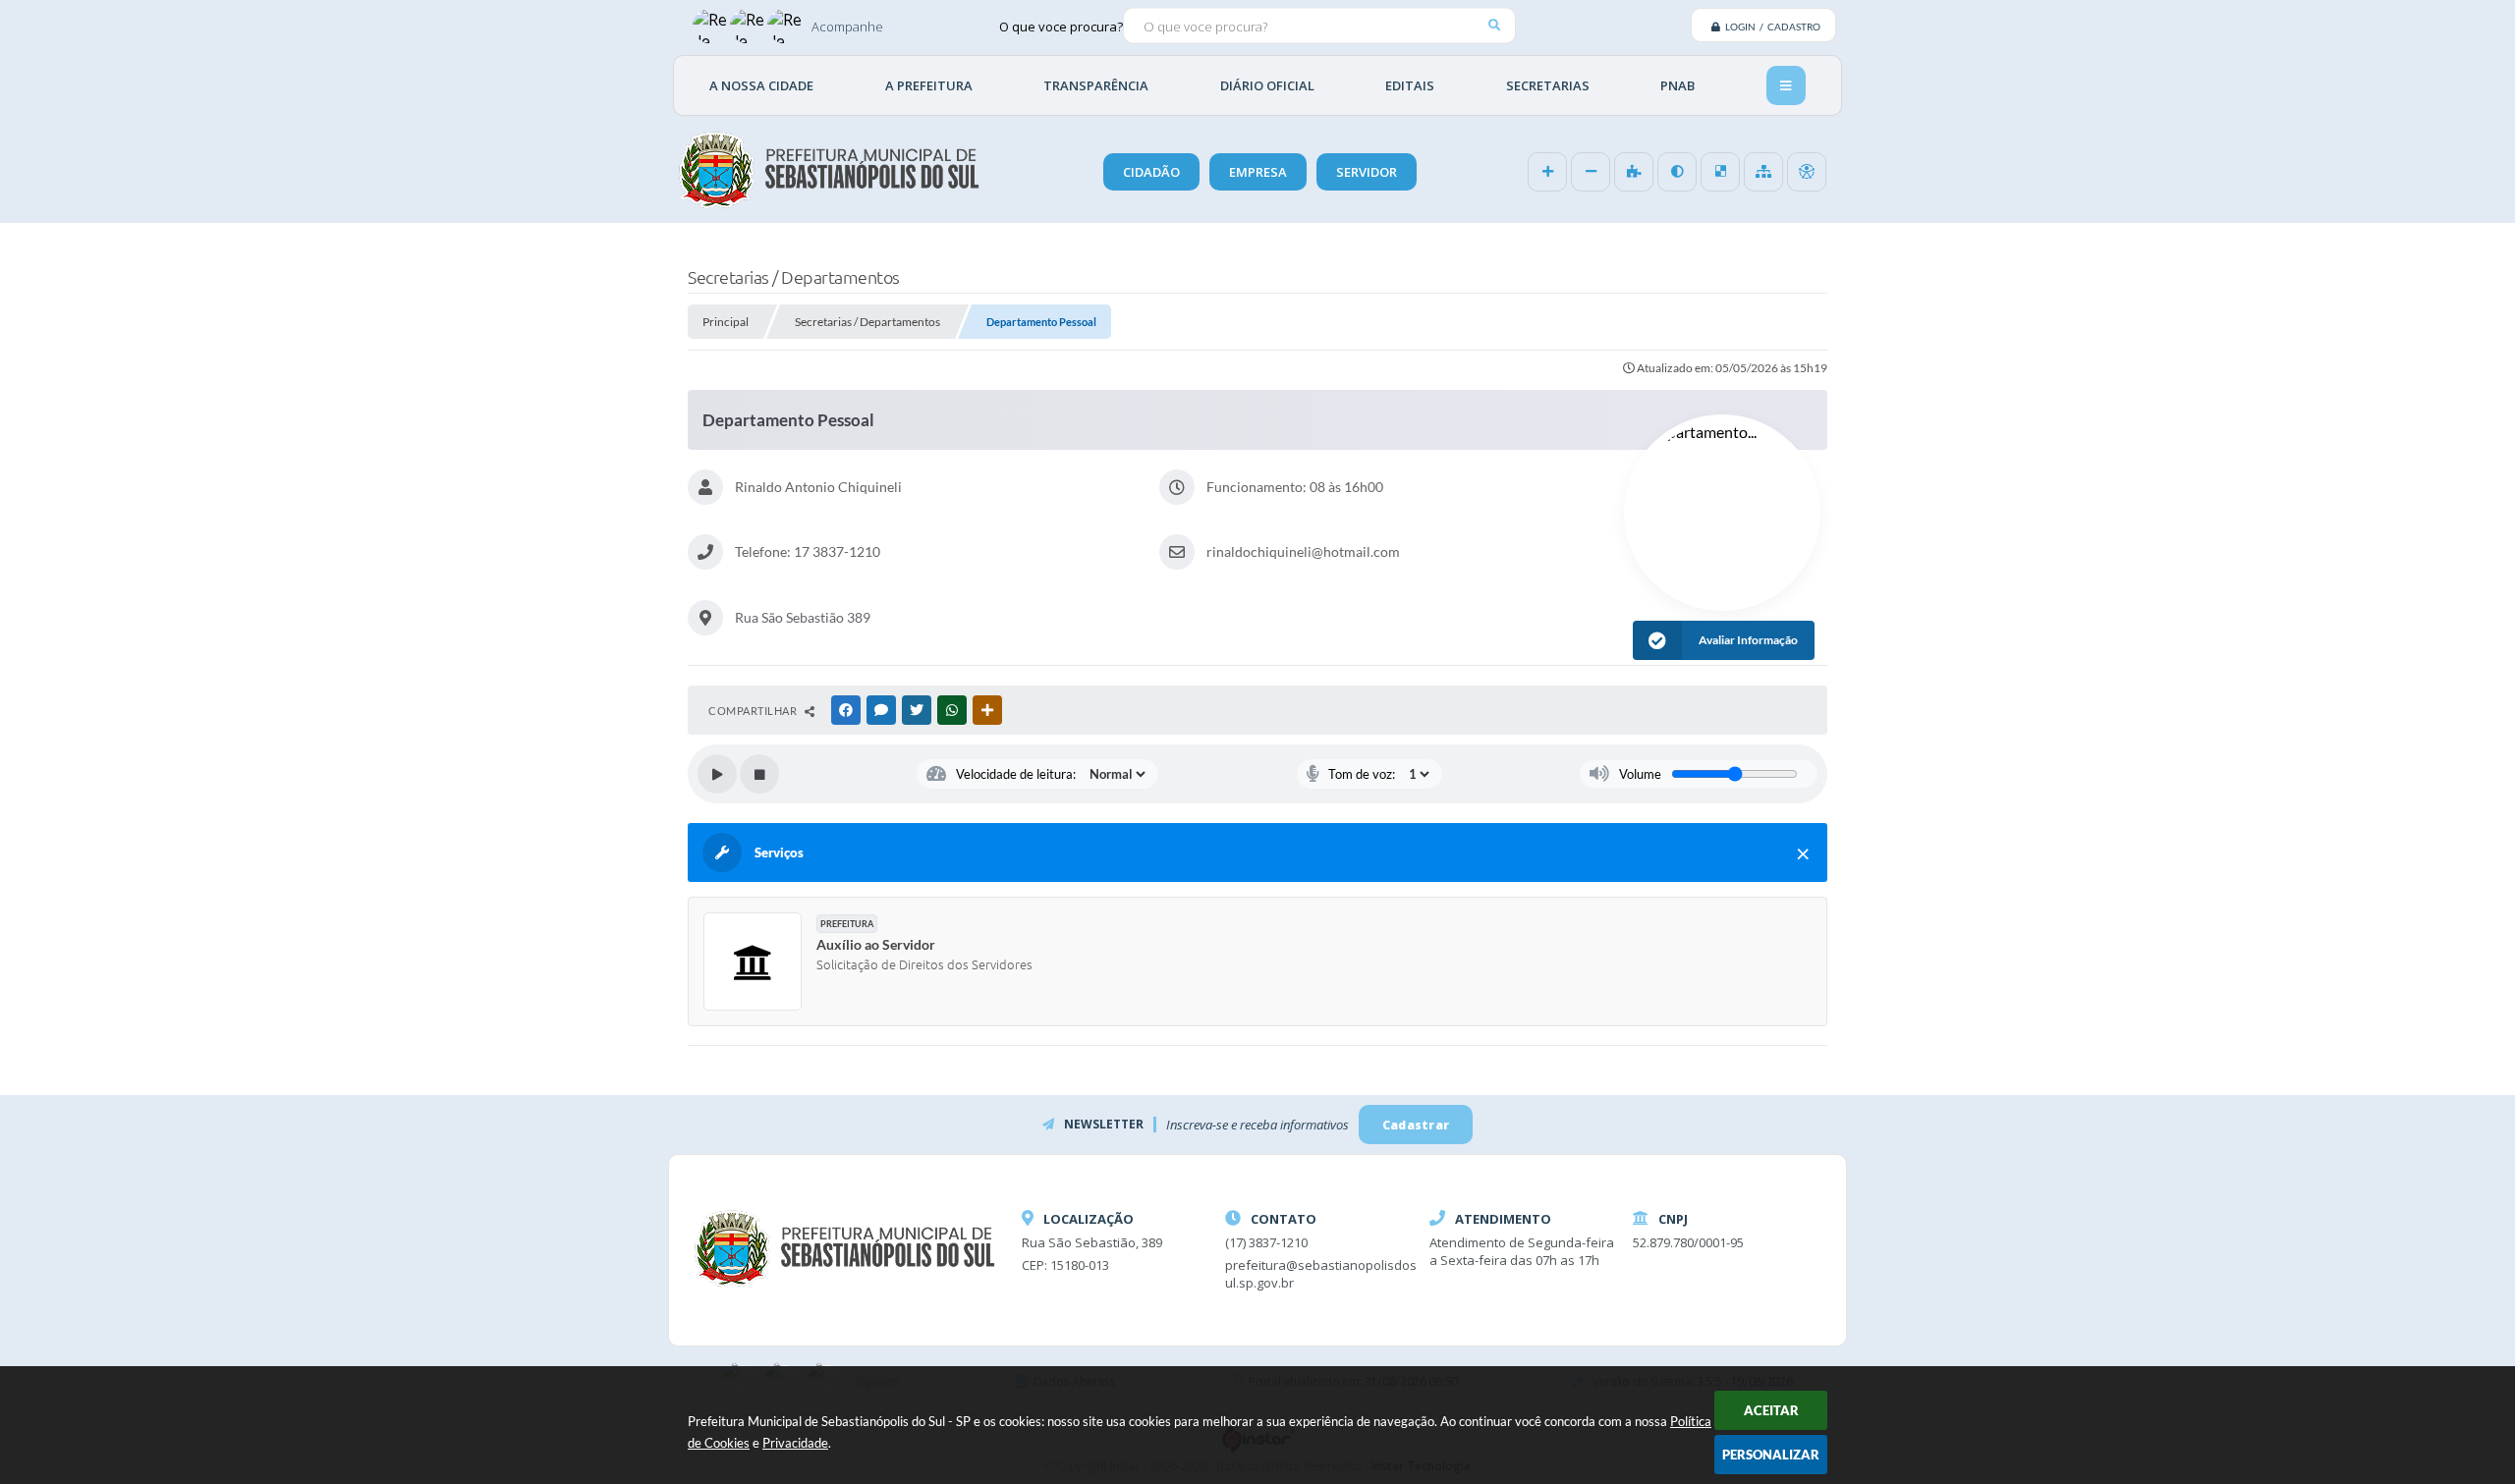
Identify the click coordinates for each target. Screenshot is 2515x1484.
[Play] (717, 774)
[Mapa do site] (1763, 172)
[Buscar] (1494, 25)
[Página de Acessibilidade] (1807, 172)
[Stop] (759, 774)
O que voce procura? (1061, 26)
